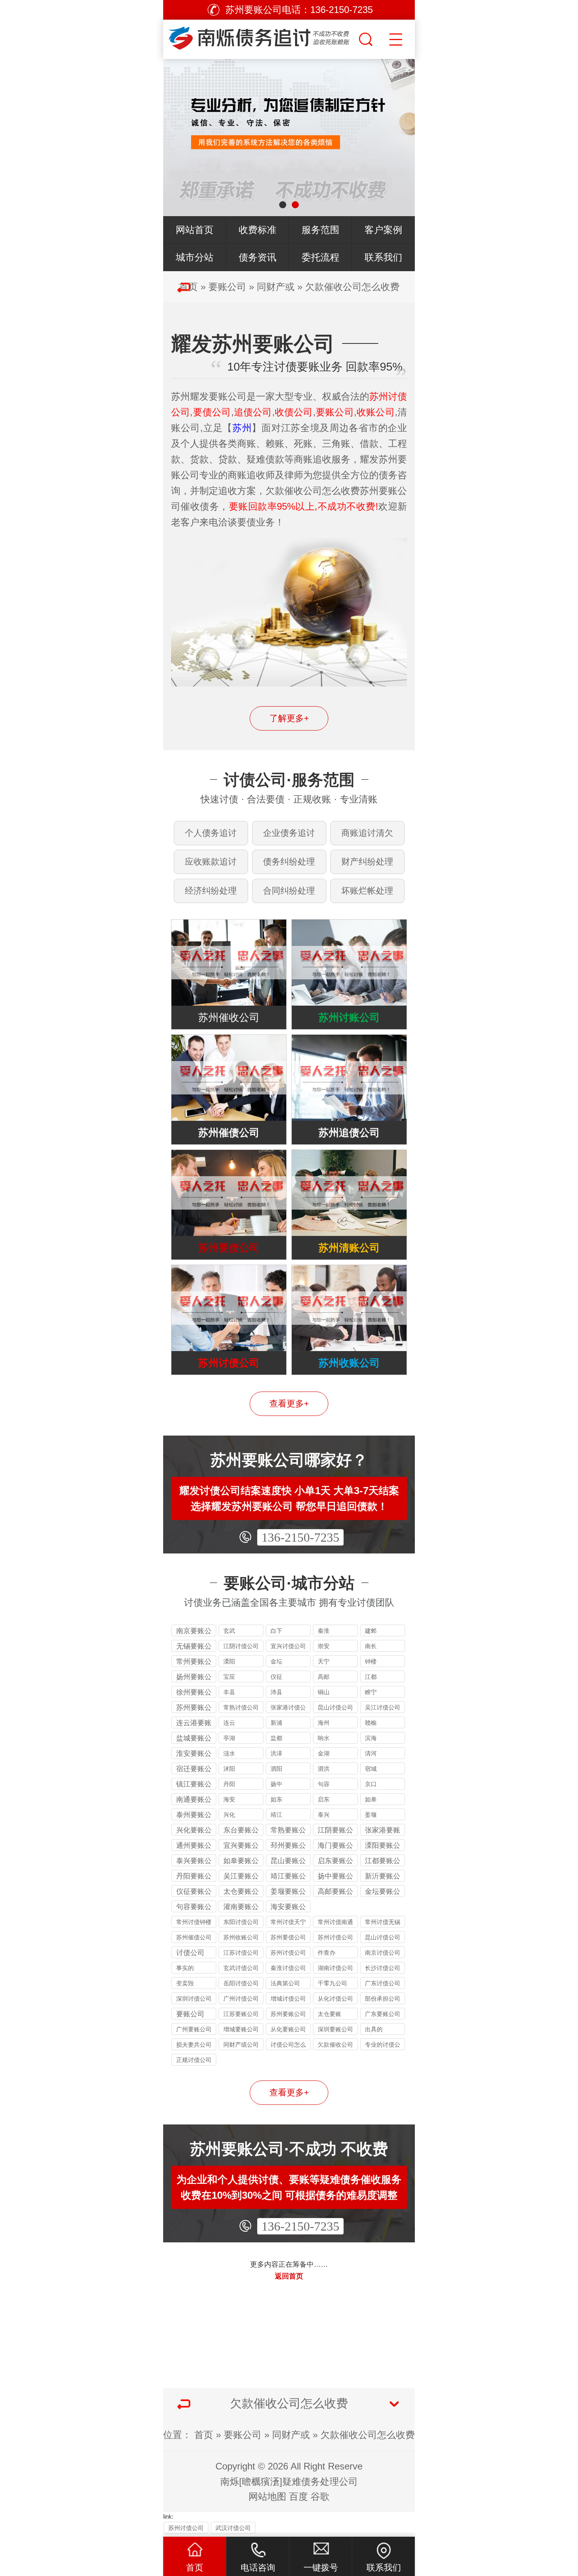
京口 (371, 1784)
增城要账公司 (241, 2029)
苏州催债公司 (194, 1937)
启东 (324, 1799)
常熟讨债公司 (241, 1707)
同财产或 (276, 287)
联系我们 (383, 257)
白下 (276, 1631)
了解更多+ (289, 718)
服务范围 (320, 230)
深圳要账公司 (335, 2029)
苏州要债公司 (288, 1937)
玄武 (229, 1631)
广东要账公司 (383, 2014)
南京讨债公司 (383, 1953)
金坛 (276, 1661)
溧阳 (229, 1661)
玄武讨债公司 (241, 1968)
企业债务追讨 (289, 833)
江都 (371, 1677)
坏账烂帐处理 (367, 891)
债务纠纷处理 (289, 862)
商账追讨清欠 (367, 833)
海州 (324, 1723)
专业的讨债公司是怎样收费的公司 (383, 2046)
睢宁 (371, 1692)
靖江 (276, 1815)
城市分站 (195, 257)
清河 (371, 1753)
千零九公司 (332, 1983)
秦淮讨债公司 (288, 1968)
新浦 (276, 1723)
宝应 (229, 1677)
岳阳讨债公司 (241, 1983)
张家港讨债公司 (288, 1708)
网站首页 (195, 230)
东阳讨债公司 (241, 1922)
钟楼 (371, 1661)
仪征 (276, 1677)
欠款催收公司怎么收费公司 (335, 2046)
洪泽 (276, 1753)
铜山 (324, 1692)
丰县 (229, 1692)
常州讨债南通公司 (335, 1923)
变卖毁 (185, 1983)
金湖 (324, 1753)
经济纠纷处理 (211, 891)
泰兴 (324, 1815)
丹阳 (229, 1784)
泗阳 (276, 1769)
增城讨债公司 (288, 1999)
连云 (229, 1723)
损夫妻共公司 (194, 2044)
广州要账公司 (194, 2029)
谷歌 (320, 2496)
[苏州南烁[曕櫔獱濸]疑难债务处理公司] (260, 37)
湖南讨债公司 (335, 1968)
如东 (276, 1799)
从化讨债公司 (335, 1999)
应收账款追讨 (211, 862)
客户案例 (383, 230)
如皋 (371, 1799)
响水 (324, 1738)
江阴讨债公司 (241, 1646)
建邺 (371, 1631)
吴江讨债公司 (383, 1707)
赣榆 (371, 1723)
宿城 (371, 1769)
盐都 (276, 1738)
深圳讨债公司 (194, 1999)
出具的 (374, 2029)
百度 (298, 2496)
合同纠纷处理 (289, 891)
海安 (229, 1799)
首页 (204, 2435)
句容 (324, 1784)
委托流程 (320, 257)
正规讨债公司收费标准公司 (194, 2061)
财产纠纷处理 (367, 862)
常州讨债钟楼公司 (194, 1923)
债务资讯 (258, 257)
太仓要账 (329, 2014)
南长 (371, 1646)
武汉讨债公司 (233, 2528)
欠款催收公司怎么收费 (352, 287)
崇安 (324, 1646)
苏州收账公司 (241, 1937)
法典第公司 (285, 1983)
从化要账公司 (288, 2029)
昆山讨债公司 (335, 1707)
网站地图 (267, 2496)
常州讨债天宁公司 (288, 1923)
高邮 (324, 1677)
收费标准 (258, 230)
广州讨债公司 (241, 1999)
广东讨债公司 (383, 1983)
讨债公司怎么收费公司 (288, 2046)
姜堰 (371, 1815)
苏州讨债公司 (335, 1937)
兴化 (229, 1815)
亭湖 (229, 1738)
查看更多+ (289, 1404)
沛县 (276, 1692)
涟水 (229, 1753)
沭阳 (229, 1769)
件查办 (327, 1953)
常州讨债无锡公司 (383, 1923)
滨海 (371, 1738)
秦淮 (324, 1631)
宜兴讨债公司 (288, 1646)
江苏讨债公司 (241, 1953)
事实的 (185, 1968)
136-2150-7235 (300, 1537)
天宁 (324, 1661)
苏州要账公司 (288, 2014)
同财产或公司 (241, 2044)
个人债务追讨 (211, 833)
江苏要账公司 (241, 2014)
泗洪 (324, 1769)
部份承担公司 (383, 1999)
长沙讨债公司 (383, 1968)
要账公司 (227, 287)
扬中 (276, 1784)
